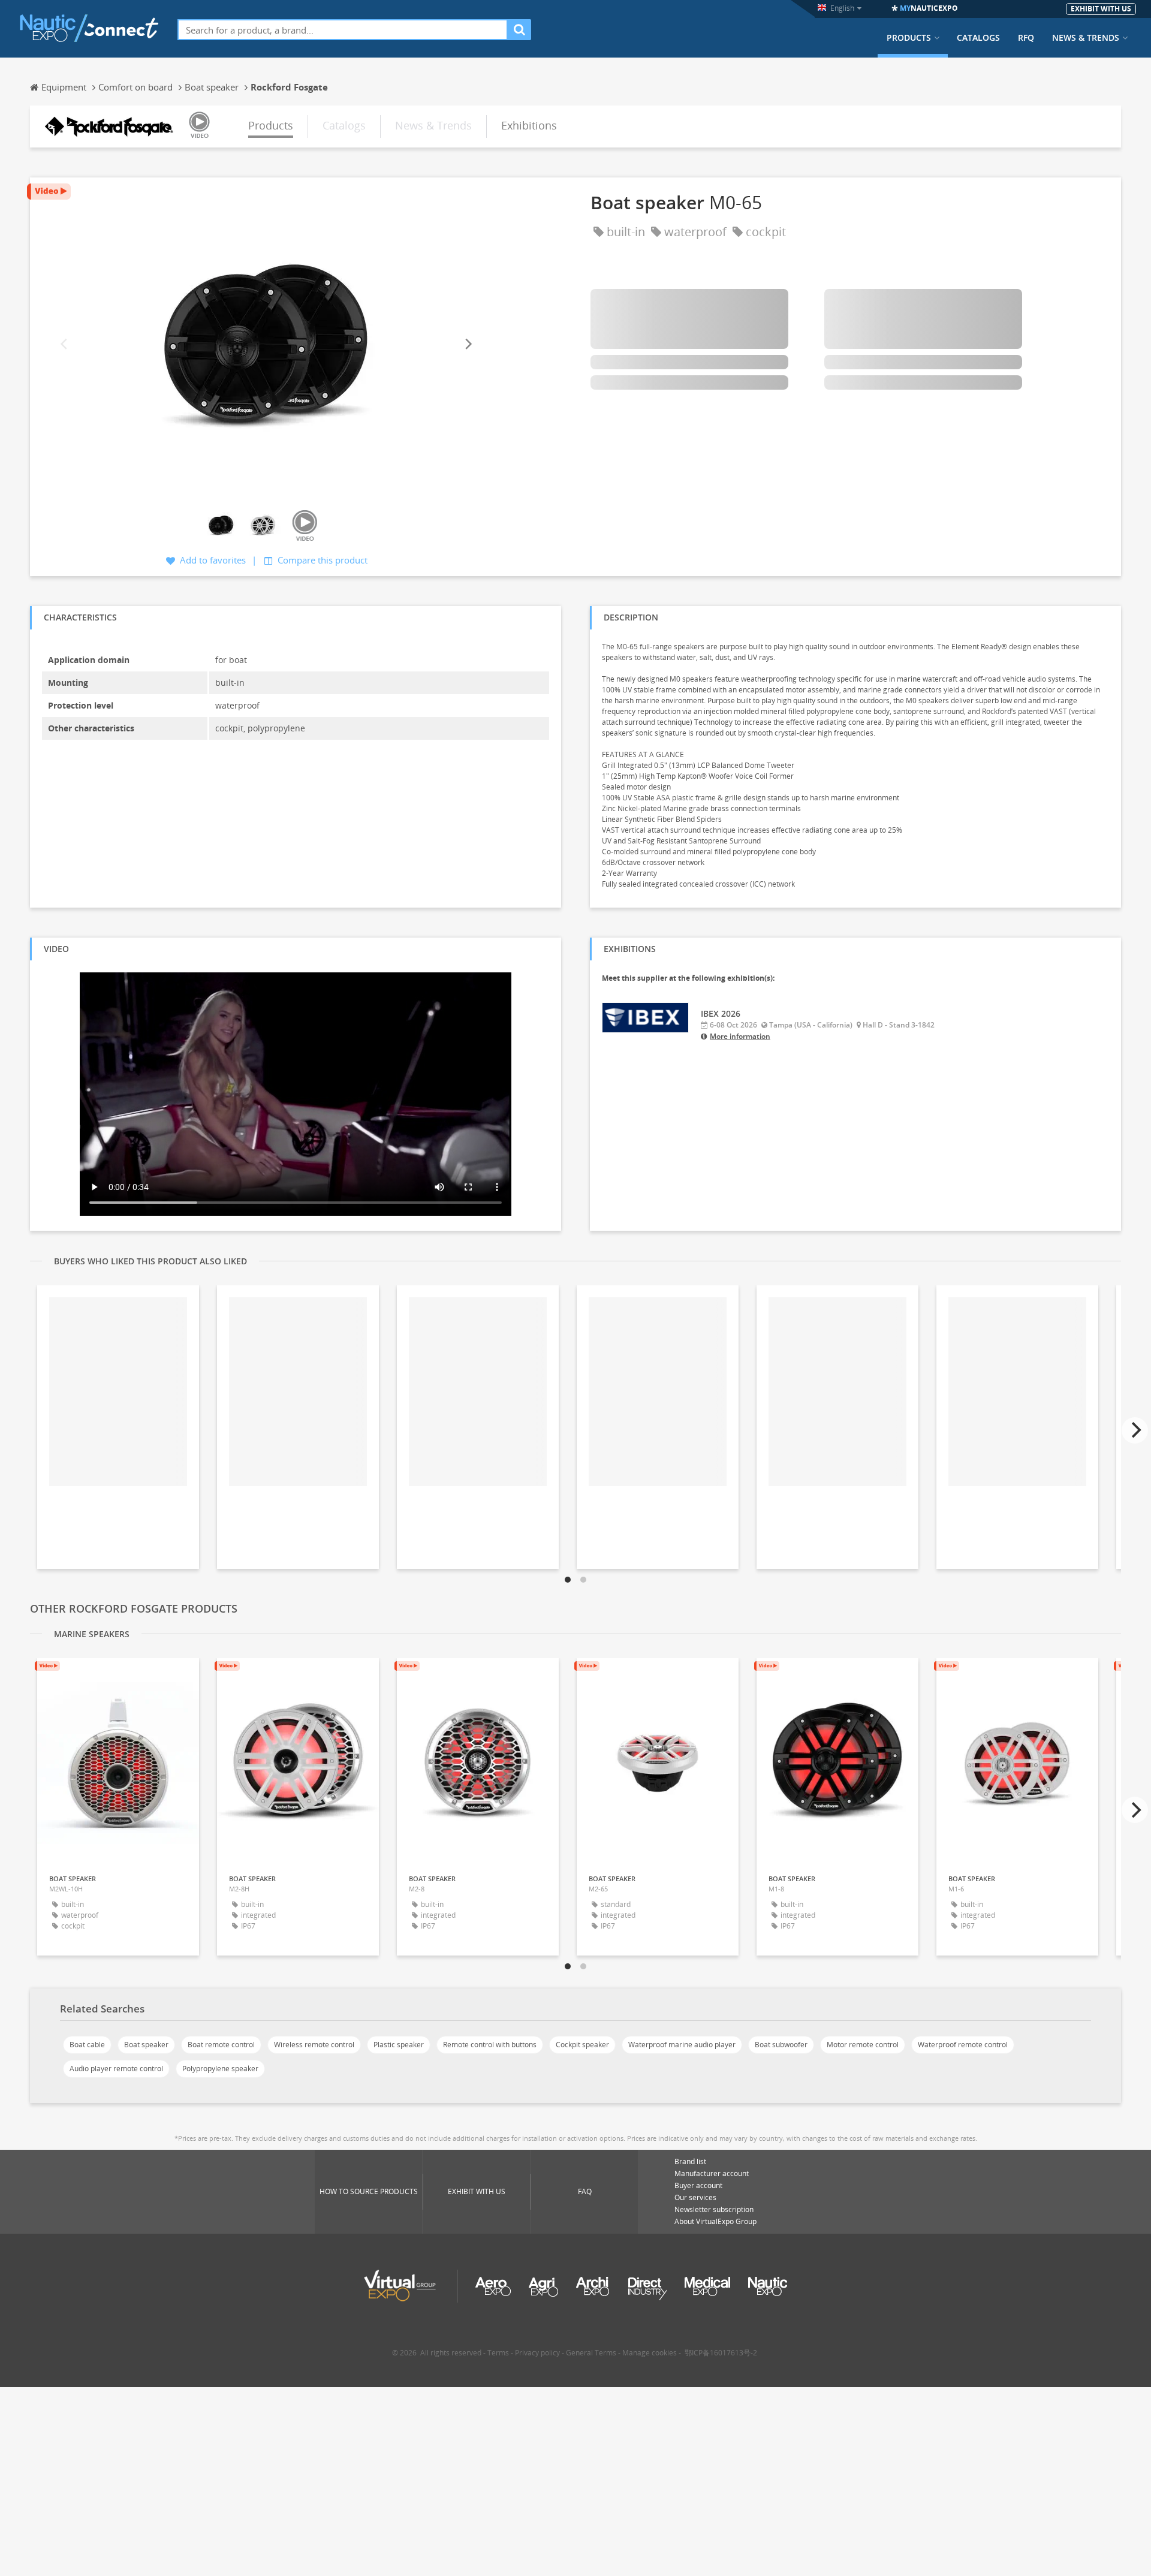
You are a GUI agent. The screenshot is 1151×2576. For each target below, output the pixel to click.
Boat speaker (146, 2045)
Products (909, 38)
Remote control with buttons (490, 2045)
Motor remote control (863, 2045)
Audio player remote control (116, 2069)
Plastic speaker (399, 2045)
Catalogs (978, 38)
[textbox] (343, 30)
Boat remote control (221, 2045)
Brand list (690, 2161)
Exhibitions (529, 125)
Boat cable (87, 2045)
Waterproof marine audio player (682, 2045)
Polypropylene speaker (220, 2069)
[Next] (468, 344)
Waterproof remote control (963, 2045)
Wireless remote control (314, 2045)
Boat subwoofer (781, 2045)
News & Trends (1086, 38)
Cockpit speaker (582, 2045)
